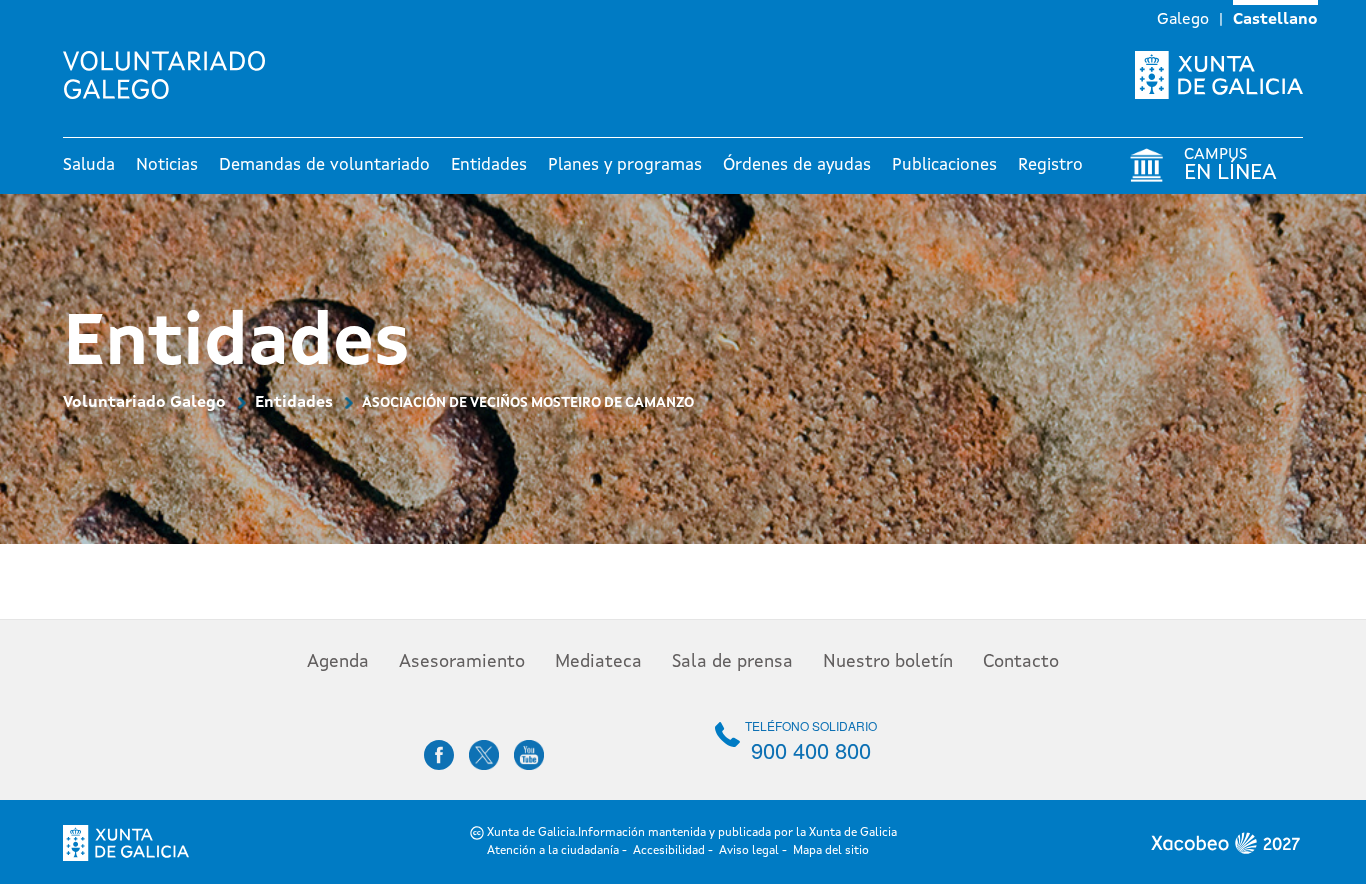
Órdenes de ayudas (797, 165)
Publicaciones (944, 165)
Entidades (489, 165)
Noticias (167, 165)
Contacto (1021, 662)
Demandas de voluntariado (324, 165)
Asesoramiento (462, 662)
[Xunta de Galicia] (1219, 75)
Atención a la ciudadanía (553, 851)
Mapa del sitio (831, 851)
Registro (1050, 165)
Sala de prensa (732, 662)
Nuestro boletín (888, 662)
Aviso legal (749, 851)
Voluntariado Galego (144, 403)
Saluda (89, 165)
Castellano (1275, 20)
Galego (1183, 20)
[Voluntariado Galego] (171, 75)
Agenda (338, 662)
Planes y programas (625, 165)
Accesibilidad (669, 851)
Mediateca (598, 662)
